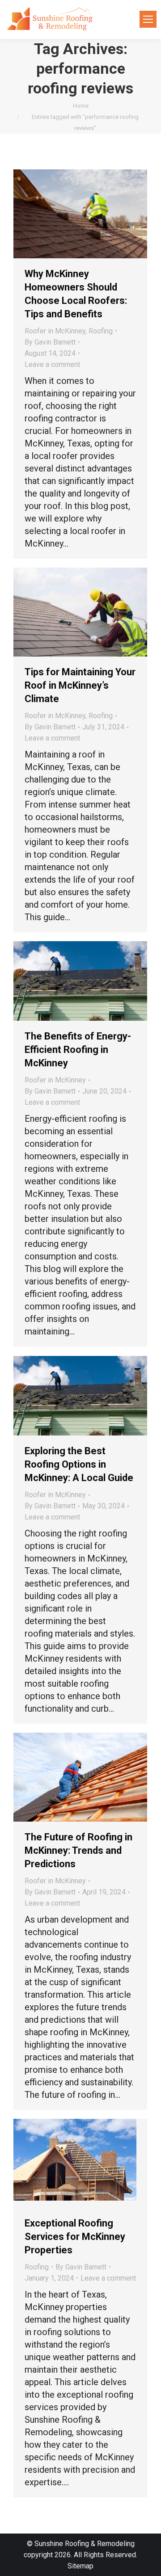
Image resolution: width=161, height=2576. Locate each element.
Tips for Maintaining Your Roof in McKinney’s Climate (80, 685)
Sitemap (80, 2566)
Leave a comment (52, 364)
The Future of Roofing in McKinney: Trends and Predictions (78, 1850)
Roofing (101, 331)
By (50, 342)
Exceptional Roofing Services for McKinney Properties (75, 2237)
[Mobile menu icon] (148, 19)
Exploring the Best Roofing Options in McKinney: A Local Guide (79, 1464)
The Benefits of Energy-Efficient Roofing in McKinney (78, 1050)
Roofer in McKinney (55, 331)
